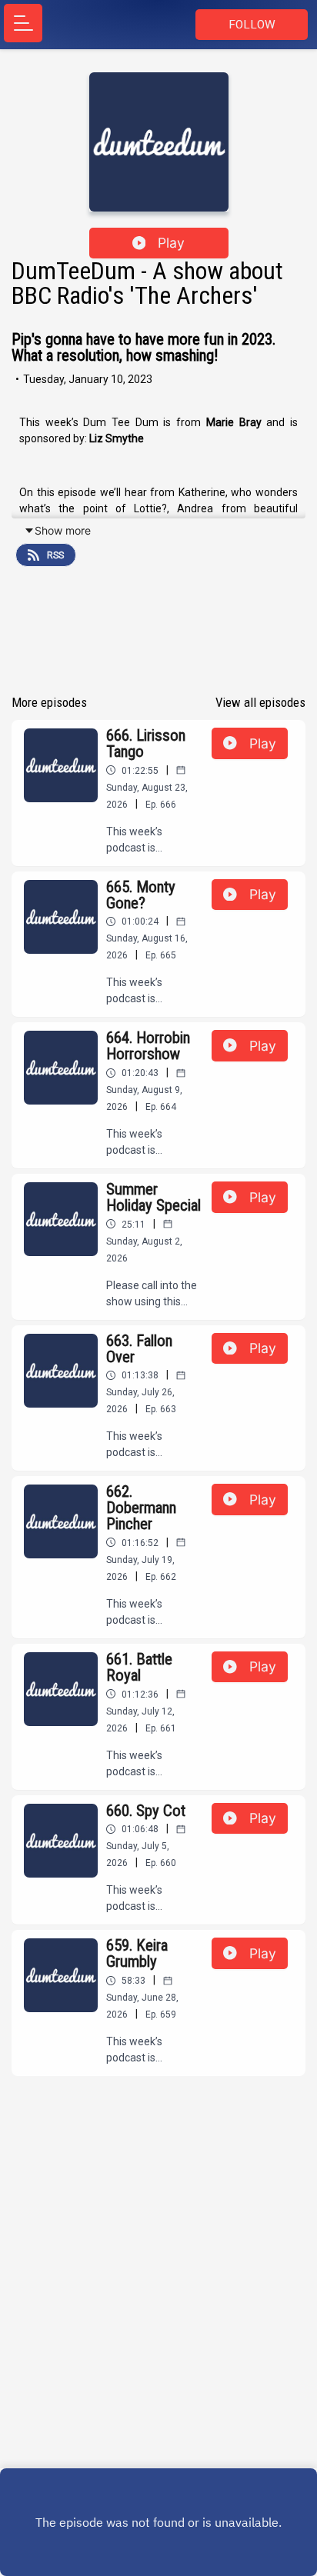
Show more (63, 530)
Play (171, 243)
